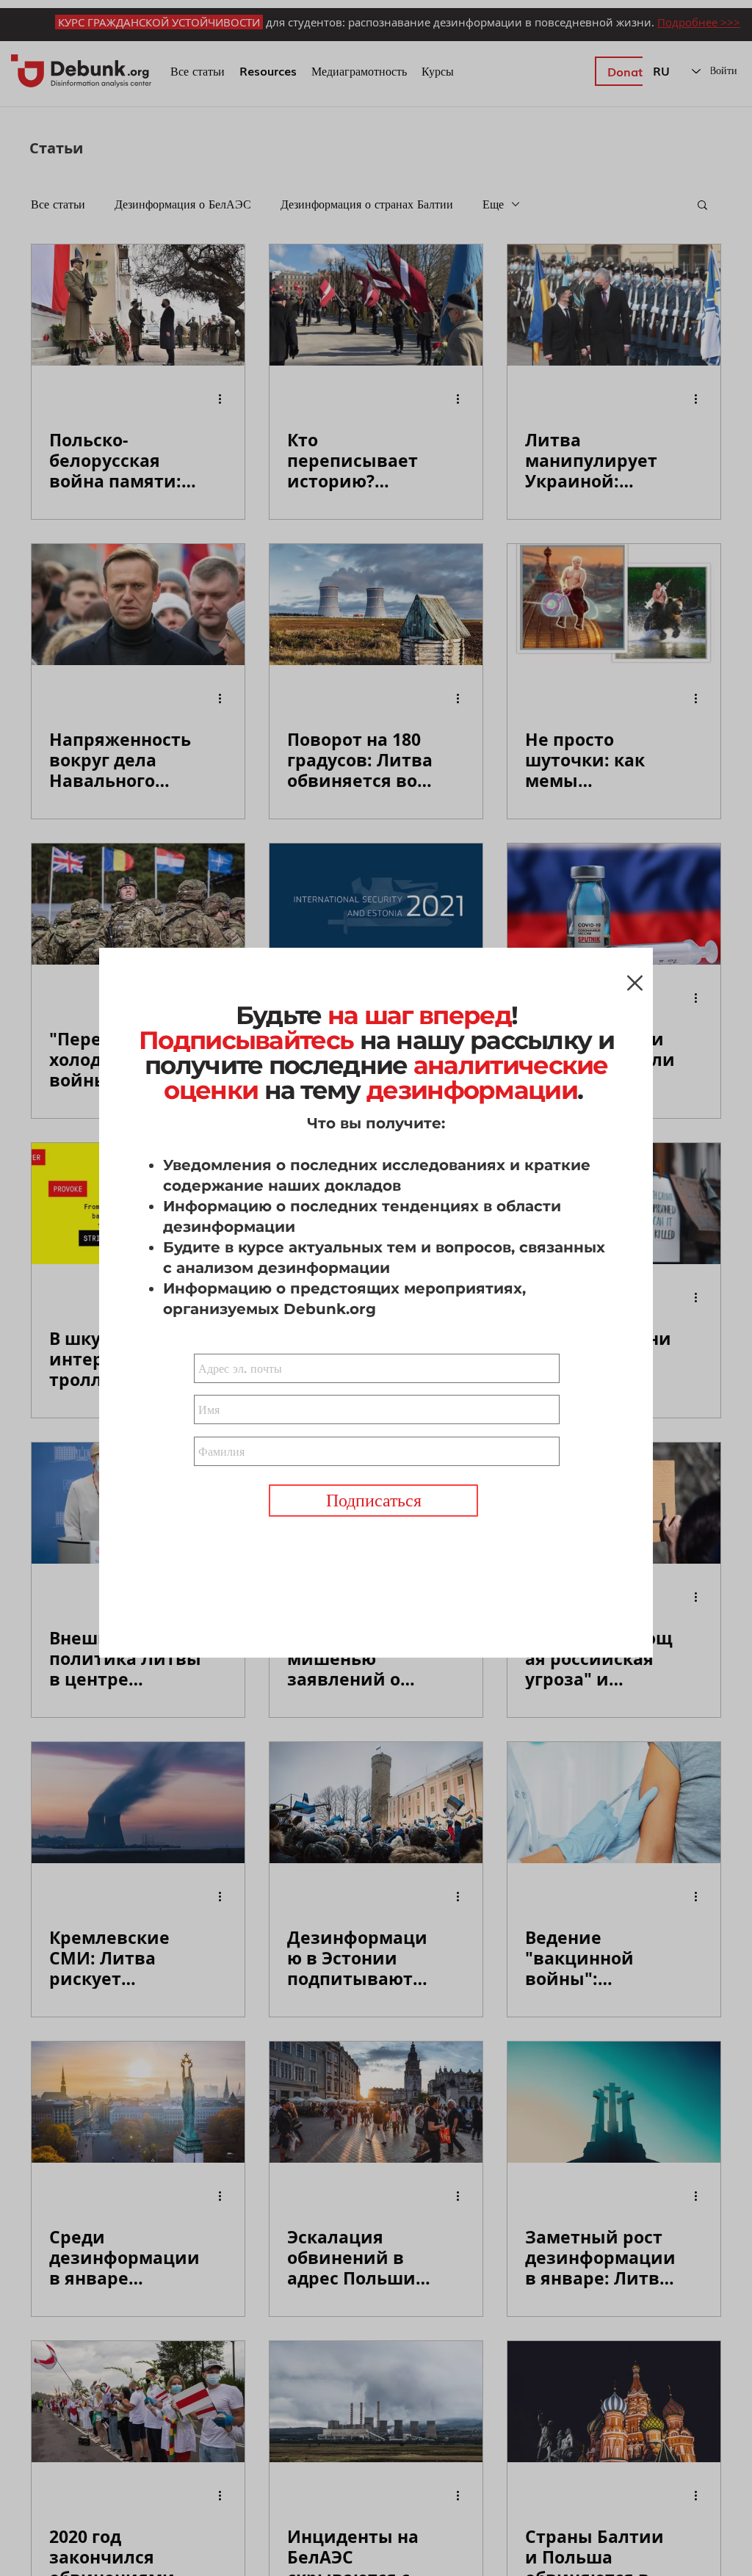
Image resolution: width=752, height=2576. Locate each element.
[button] (635, 983)
